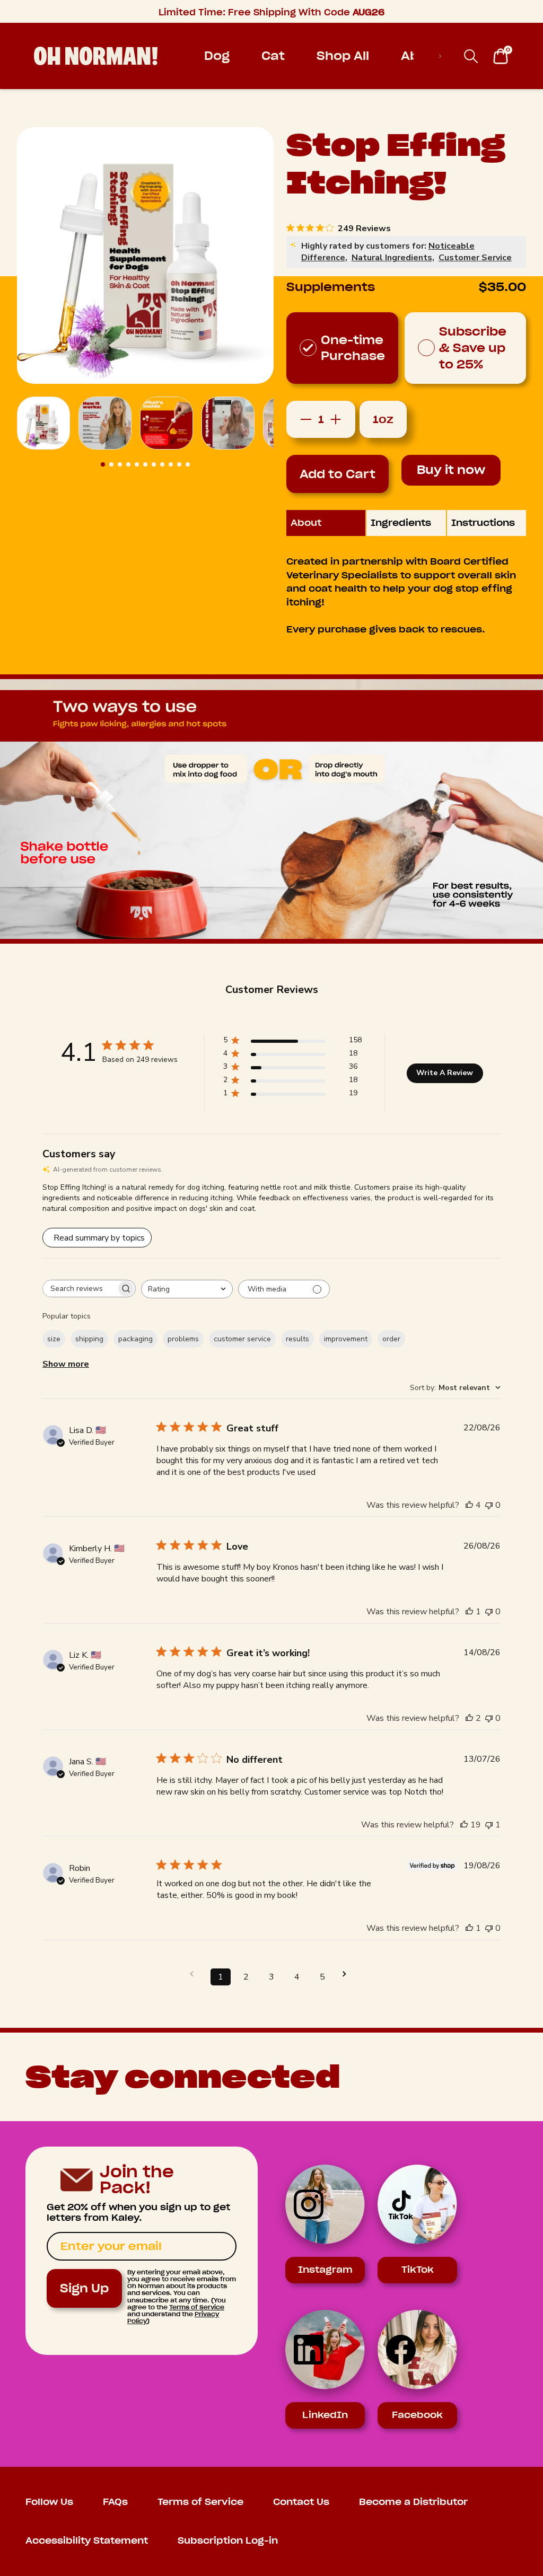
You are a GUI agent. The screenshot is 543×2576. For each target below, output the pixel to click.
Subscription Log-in (228, 2541)
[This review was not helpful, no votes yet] (489, 1505)
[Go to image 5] (137, 464)
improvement (346, 1339)
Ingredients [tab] (401, 523)
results (297, 1339)
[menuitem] (217, 56)
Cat (273, 56)
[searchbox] (80, 1289)
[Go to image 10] (179, 464)
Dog (217, 56)
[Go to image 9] (171, 464)
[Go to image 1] (103, 464)
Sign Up (84, 2288)
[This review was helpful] (469, 1505)
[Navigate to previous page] (195, 1974)
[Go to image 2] (111, 464)
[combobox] (187, 1289)
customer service (242, 1339)
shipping (89, 1339)
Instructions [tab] (483, 523)
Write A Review (445, 1073)
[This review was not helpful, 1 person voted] (489, 1825)
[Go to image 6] (145, 464)
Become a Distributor (413, 2502)
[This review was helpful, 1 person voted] (469, 1612)
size (54, 1339)
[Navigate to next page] (348, 1974)
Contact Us (301, 2502)
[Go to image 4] (128, 464)
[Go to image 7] (154, 464)
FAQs (115, 2502)
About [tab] (306, 523)
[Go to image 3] (120, 464)
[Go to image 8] (162, 464)
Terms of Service (197, 2307)
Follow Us (49, 2502)
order (391, 1339)
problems (183, 1339)
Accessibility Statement (87, 2541)
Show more (66, 1364)
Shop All (343, 56)
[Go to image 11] (188, 464)
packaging (135, 1339)
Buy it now (451, 470)
